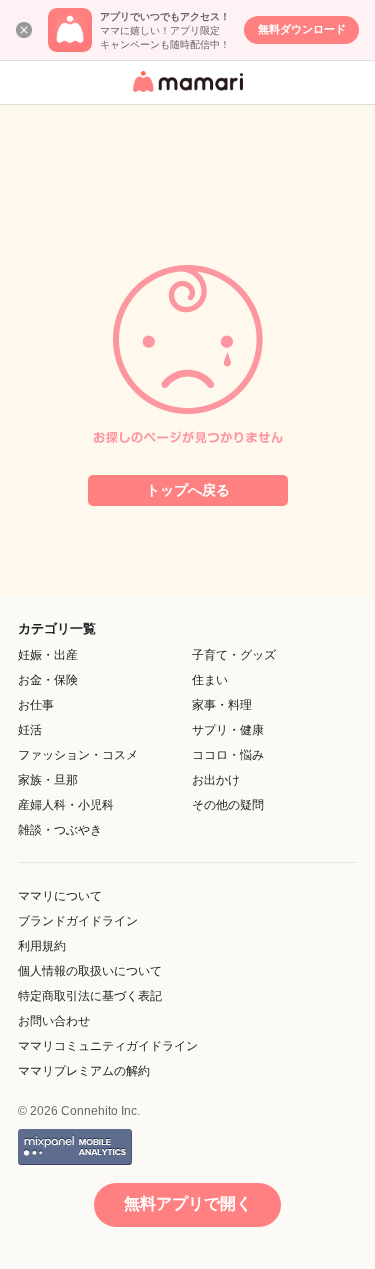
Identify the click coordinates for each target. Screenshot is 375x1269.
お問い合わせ (54, 1021)
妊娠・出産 (48, 655)
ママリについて (60, 896)
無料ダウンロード (302, 29)
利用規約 (42, 946)
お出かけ (216, 780)
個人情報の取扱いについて (90, 971)
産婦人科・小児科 (66, 805)
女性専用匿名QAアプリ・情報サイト (185, 93)
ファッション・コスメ (78, 755)
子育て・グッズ (234, 655)
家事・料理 (222, 705)
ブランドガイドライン (78, 921)
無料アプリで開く (188, 1203)
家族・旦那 (48, 780)
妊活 (30, 730)
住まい (210, 680)
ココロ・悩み (228, 755)
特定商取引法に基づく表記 (90, 996)
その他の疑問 (228, 805)
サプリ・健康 (228, 730)
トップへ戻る (188, 490)
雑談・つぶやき (60, 830)
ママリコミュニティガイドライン (108, 1046)
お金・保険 (48, 680)
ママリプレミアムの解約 (84, 1071)
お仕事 (36, 705)
